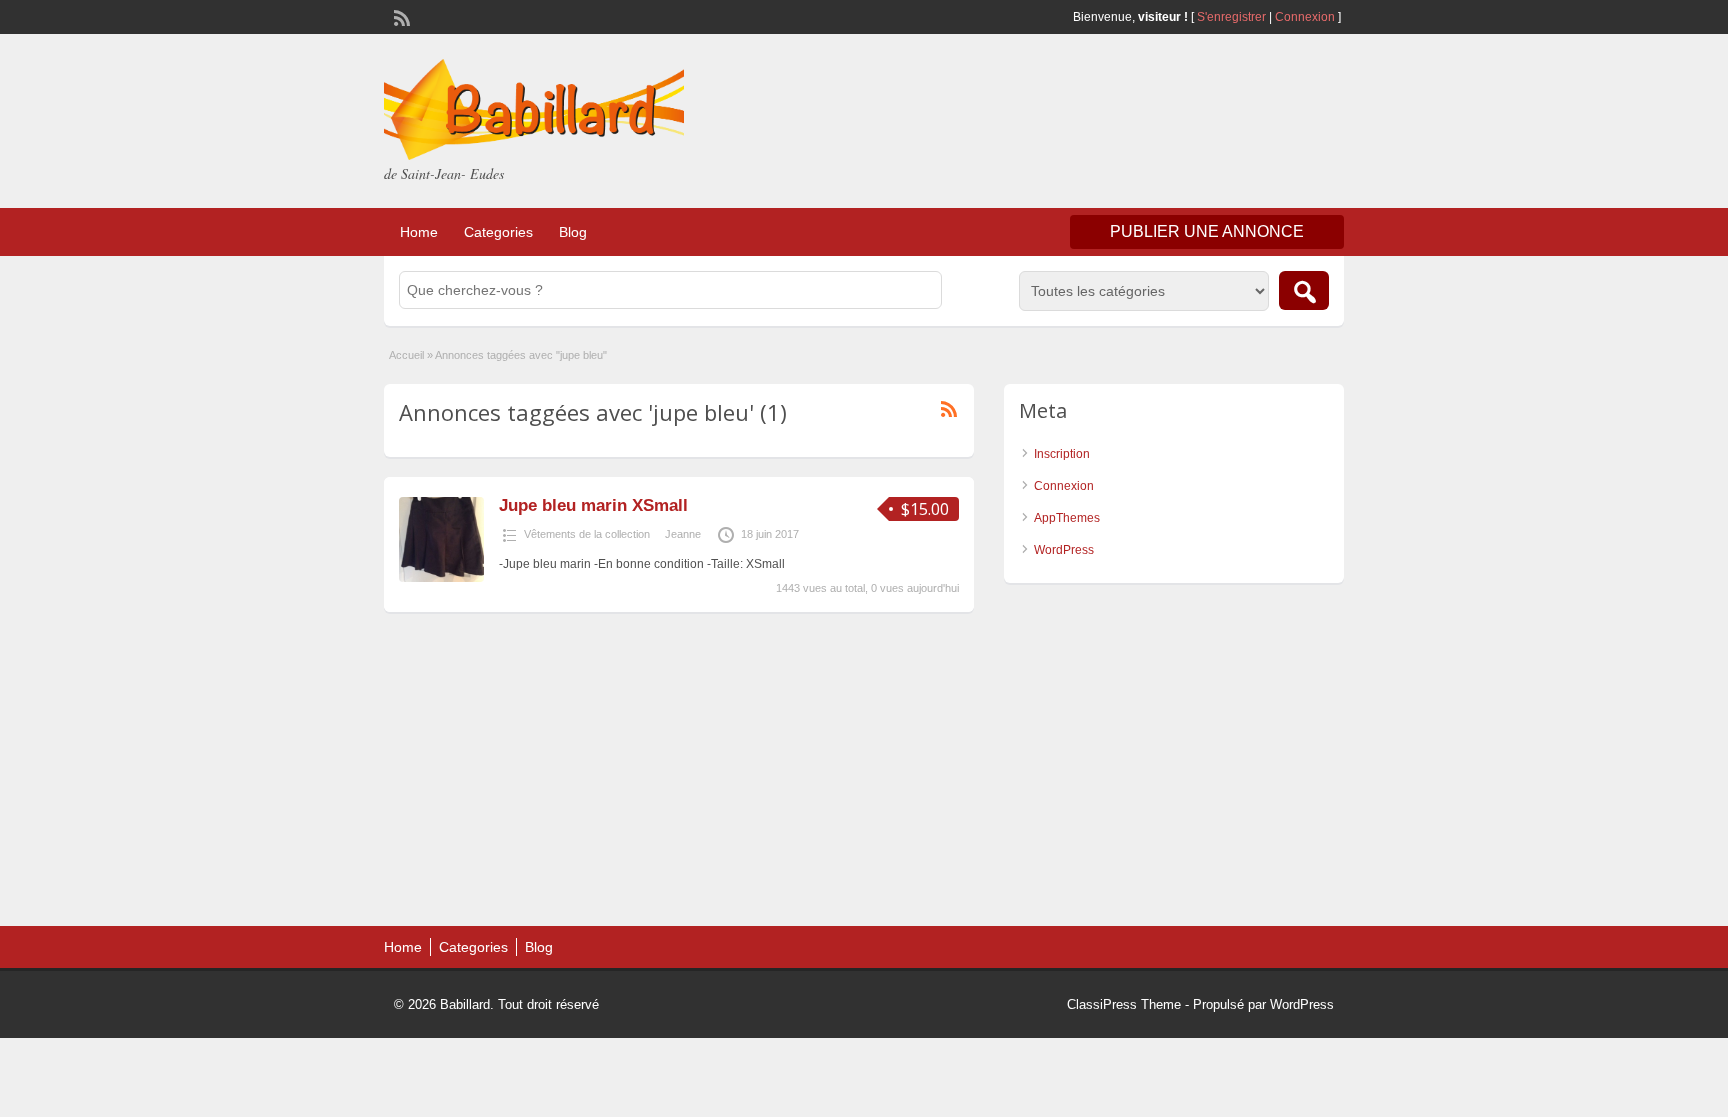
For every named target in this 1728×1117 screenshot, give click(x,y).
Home (419, 232)
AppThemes (1067, 518)
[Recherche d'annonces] (1304, 290)
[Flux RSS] (400, 16)
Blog (573, 232)
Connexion (1306, 17)
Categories (498, 232)
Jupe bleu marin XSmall (593, 505)
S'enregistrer (1231, 17)
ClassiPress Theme (1124, 1004)
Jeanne (683, 534)
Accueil (406, 355)
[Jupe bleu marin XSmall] (441, 578)
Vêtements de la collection (587, 534)
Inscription (1062, 454)
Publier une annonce (1207, 231)
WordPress (1064, 550)
